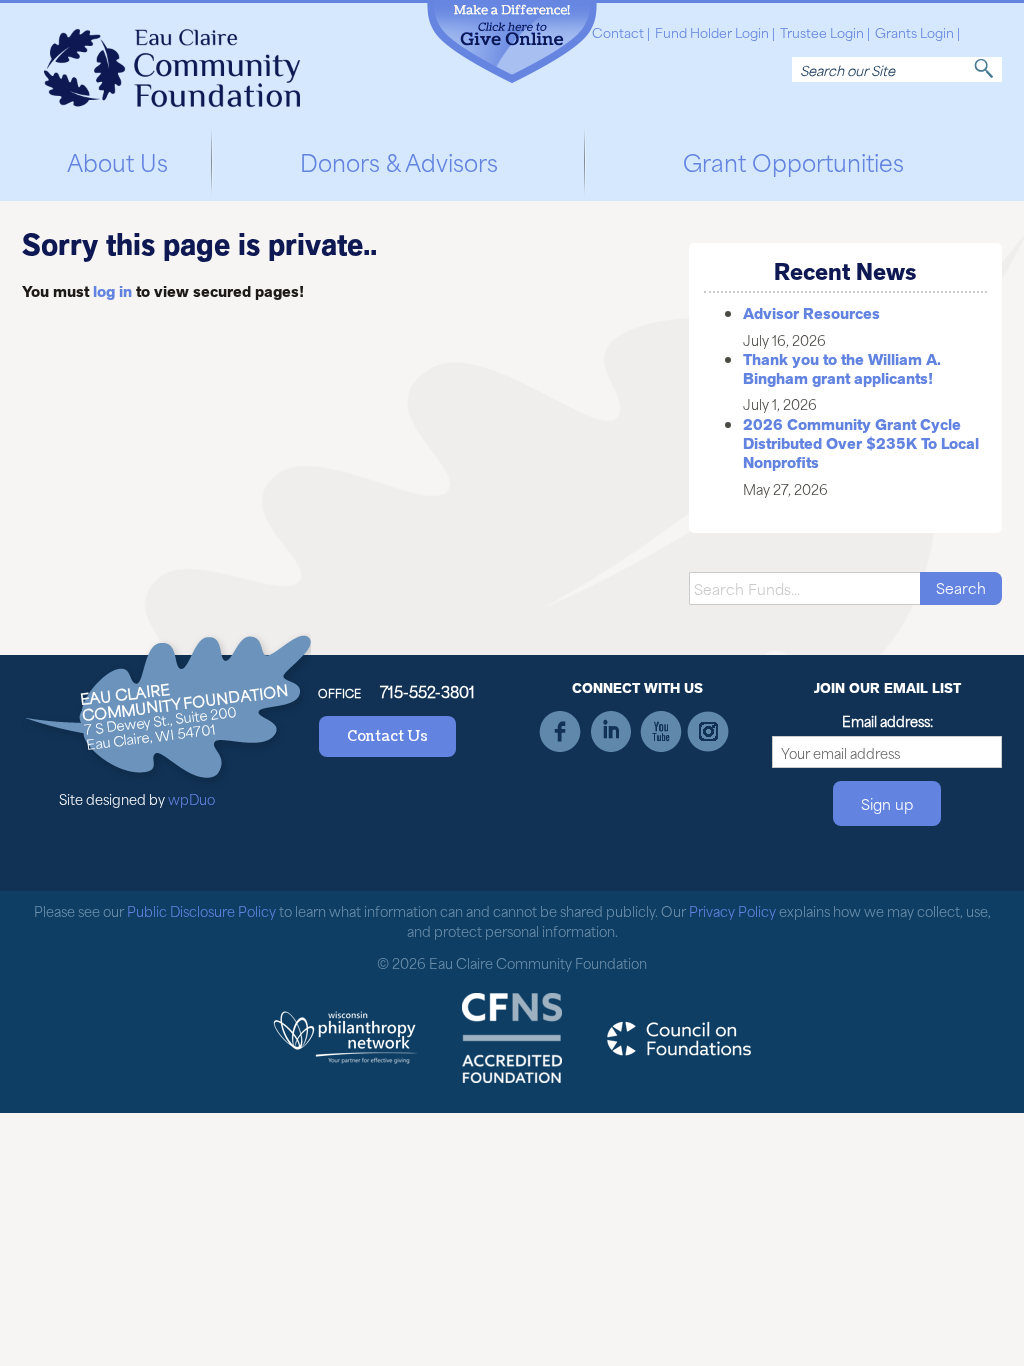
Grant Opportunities (793, 161)
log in (112, 292)
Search (984, 69)
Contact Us (387, 736)
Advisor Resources (811, 314)
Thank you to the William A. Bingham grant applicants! (842, 369)
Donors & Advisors (399, 161)
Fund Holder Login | (715, 32)
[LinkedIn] (610, 731)
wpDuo (191, 798)
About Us (117, 161)
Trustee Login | (825, 32)
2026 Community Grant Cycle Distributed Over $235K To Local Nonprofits (861, 444)
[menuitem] (117, 158)
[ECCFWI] (172, 61)
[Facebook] (561, 731)
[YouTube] (659, 731)
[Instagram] (708, 731)
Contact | (621, 32)
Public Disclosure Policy (201, 910)
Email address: (887, 721)
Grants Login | (917, 32)
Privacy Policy (732, 910)
